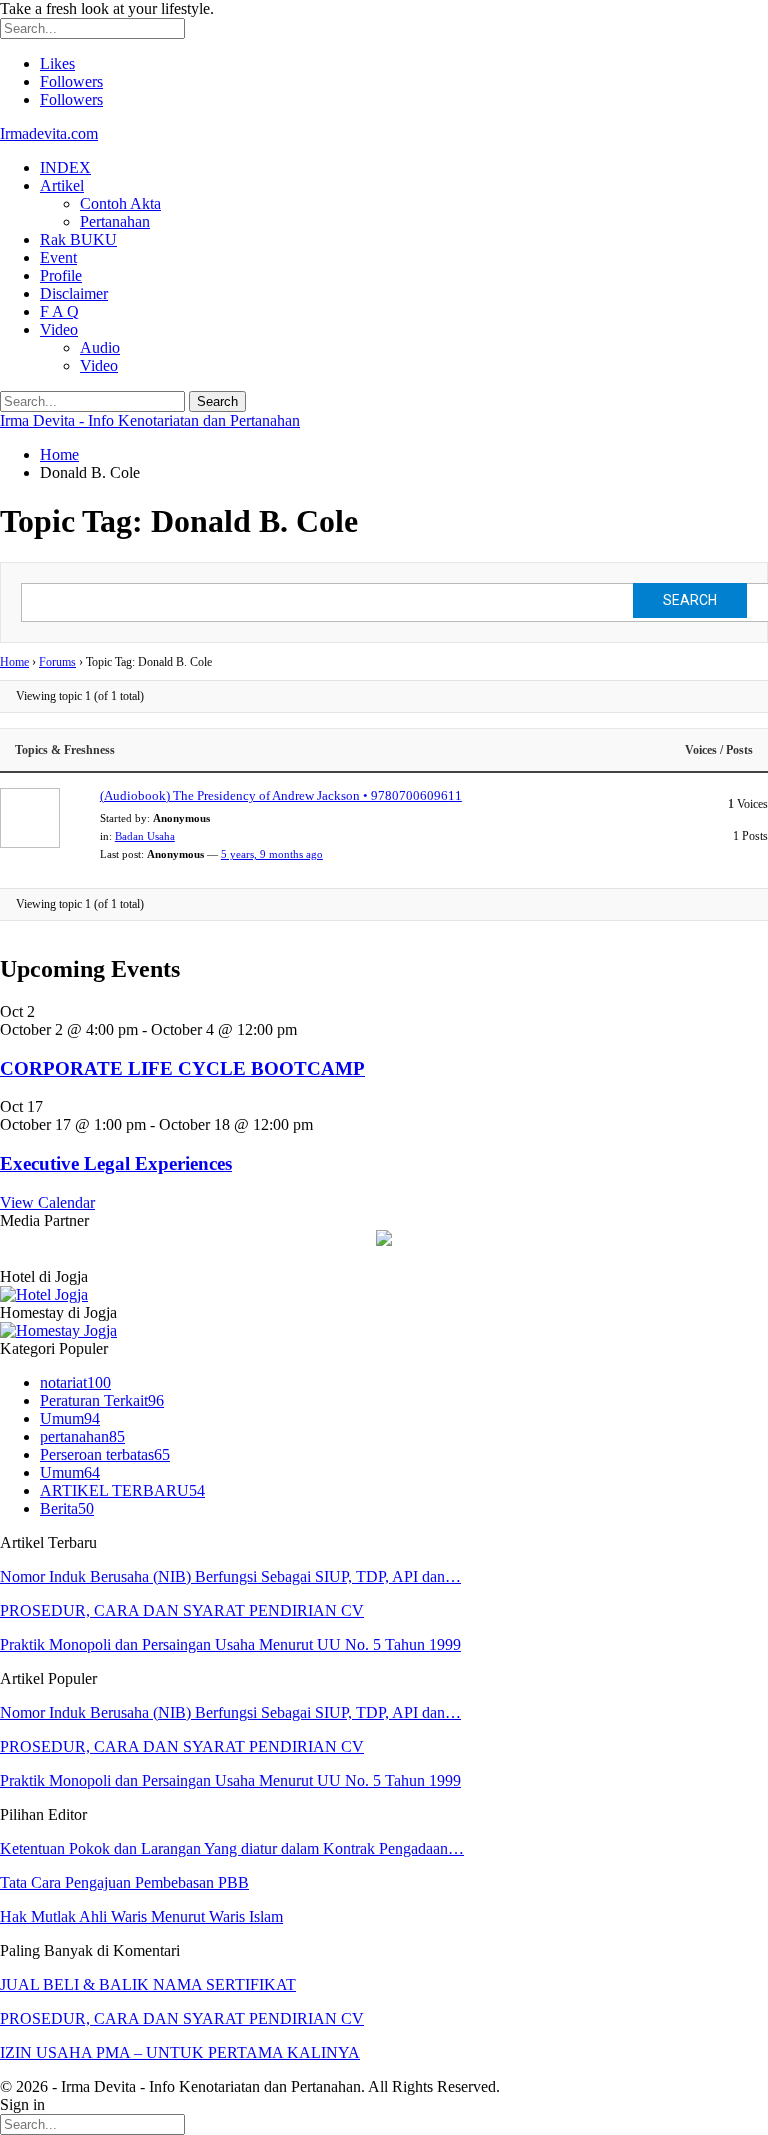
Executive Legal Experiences (116, 1163)
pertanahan (82, 1436)
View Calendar (47, 1202)
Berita (67, 1508)
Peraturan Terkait (102, 1400)
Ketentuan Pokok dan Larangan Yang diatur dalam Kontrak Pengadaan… (232, 1848)
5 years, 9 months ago (272, 854)
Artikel (62, 185)
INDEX (65, 167)
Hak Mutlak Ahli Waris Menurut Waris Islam (141, 1916)
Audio (100, 347)
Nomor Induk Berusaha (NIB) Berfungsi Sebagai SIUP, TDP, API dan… (230, 1576)
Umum (70, 1418)
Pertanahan (115, 221)
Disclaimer (74, 293)
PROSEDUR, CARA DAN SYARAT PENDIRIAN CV (182, 1610)
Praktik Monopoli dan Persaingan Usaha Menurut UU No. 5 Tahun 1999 (230, 1644)
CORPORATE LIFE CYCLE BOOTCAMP (182, 1068)
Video (59, 329)
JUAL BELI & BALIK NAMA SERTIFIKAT (148, 1984)
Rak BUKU (78, 239)
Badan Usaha (145, 836)
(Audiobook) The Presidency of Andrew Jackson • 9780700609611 (281, 795)
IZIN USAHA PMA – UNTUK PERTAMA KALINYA (180, 2052)
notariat (75, 1382)
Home (14, 662)
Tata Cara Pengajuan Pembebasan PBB (124, 1882)
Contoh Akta (120, 203)
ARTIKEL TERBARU (122, 1490)
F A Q (59, 311)
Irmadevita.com (49, 133)
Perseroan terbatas (105, 1454)
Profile (61, 275)
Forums (57, 662)
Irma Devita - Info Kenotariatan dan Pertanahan (150, 420)
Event (58, 257)
